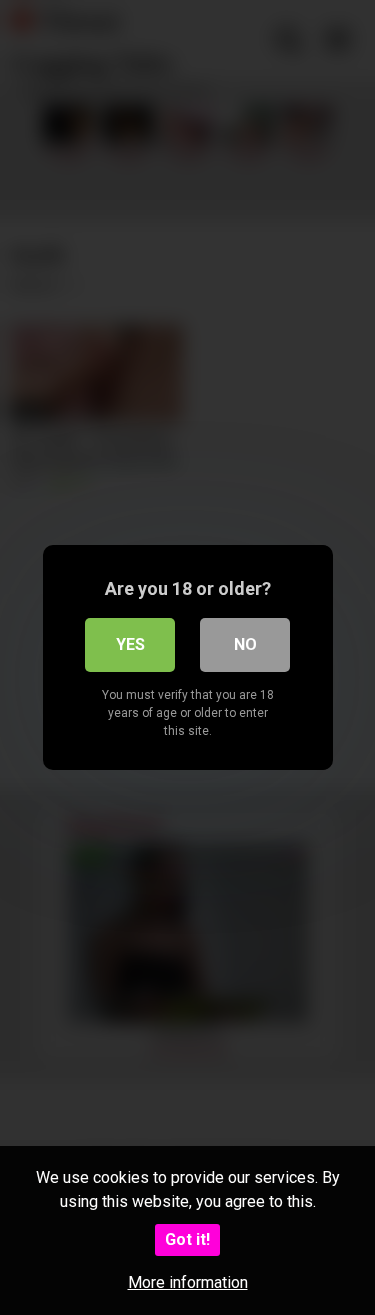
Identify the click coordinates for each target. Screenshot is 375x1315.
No (245, 644)
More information (188, 1282)
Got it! (187, 1239)
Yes (130, 644)
